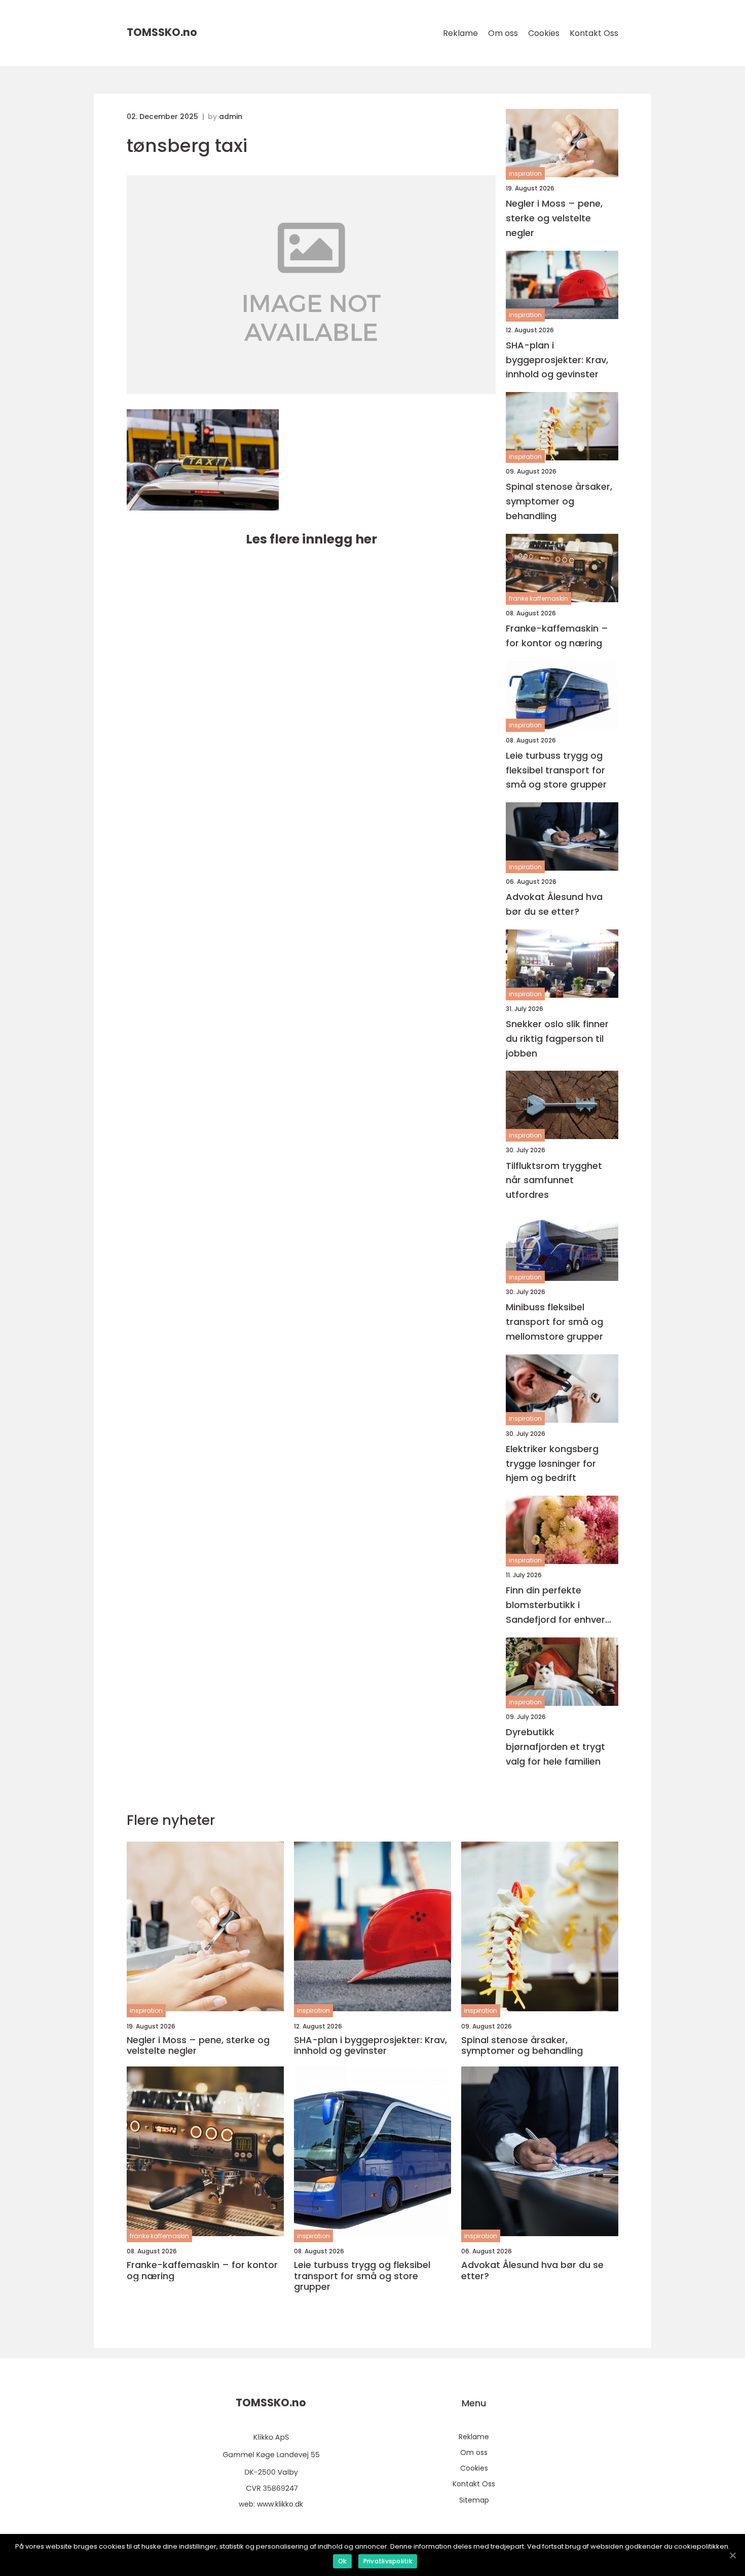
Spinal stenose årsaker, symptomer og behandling (559, 501)
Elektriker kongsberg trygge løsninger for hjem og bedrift (552, 1463)
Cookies (544, 33)
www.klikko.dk (280, 2504)
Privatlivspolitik (388, 2561)
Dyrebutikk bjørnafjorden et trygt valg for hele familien (555, 1747)
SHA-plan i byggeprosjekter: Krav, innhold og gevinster (557, 360)
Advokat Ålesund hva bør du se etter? (554, 904)
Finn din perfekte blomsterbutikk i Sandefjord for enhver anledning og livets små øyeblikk (560, 1605)
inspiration (525, 173)
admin (231, 116)
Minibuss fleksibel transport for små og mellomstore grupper (554, 1322)
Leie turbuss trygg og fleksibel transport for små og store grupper (556, 770)
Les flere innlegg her (311, 539)
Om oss (503, 33)
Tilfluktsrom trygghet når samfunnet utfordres (554, 1180)
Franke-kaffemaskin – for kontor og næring (557, 636)
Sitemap (474, 2500)
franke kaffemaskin (538, 598)
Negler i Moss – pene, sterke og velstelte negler (554, 218)
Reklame (460, 33)
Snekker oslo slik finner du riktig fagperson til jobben (557, 1039)
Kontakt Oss (594, 33)
